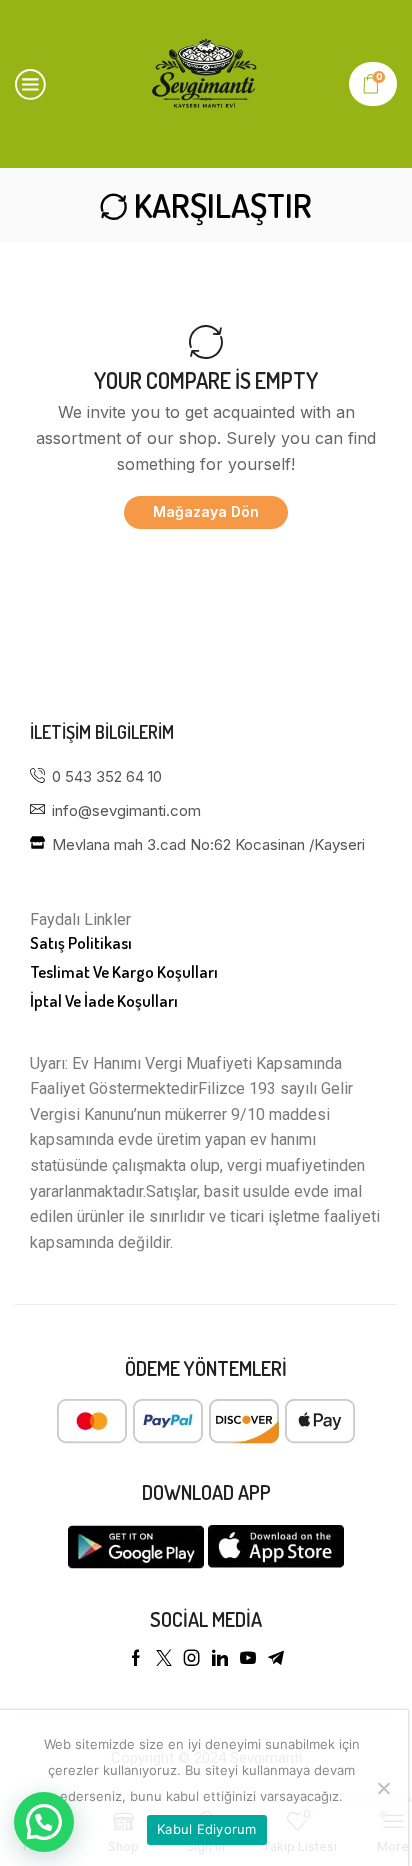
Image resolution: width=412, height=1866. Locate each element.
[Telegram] (276, 1658)
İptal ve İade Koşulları (104, 1000)
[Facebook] (136, 1658)
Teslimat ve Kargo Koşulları (124, 971)
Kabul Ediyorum (207, 1829)
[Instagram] (192, 1658)
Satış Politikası (81, 942)
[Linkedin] (220, 1658)
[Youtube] (248, 1658)
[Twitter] (164, 1658)
